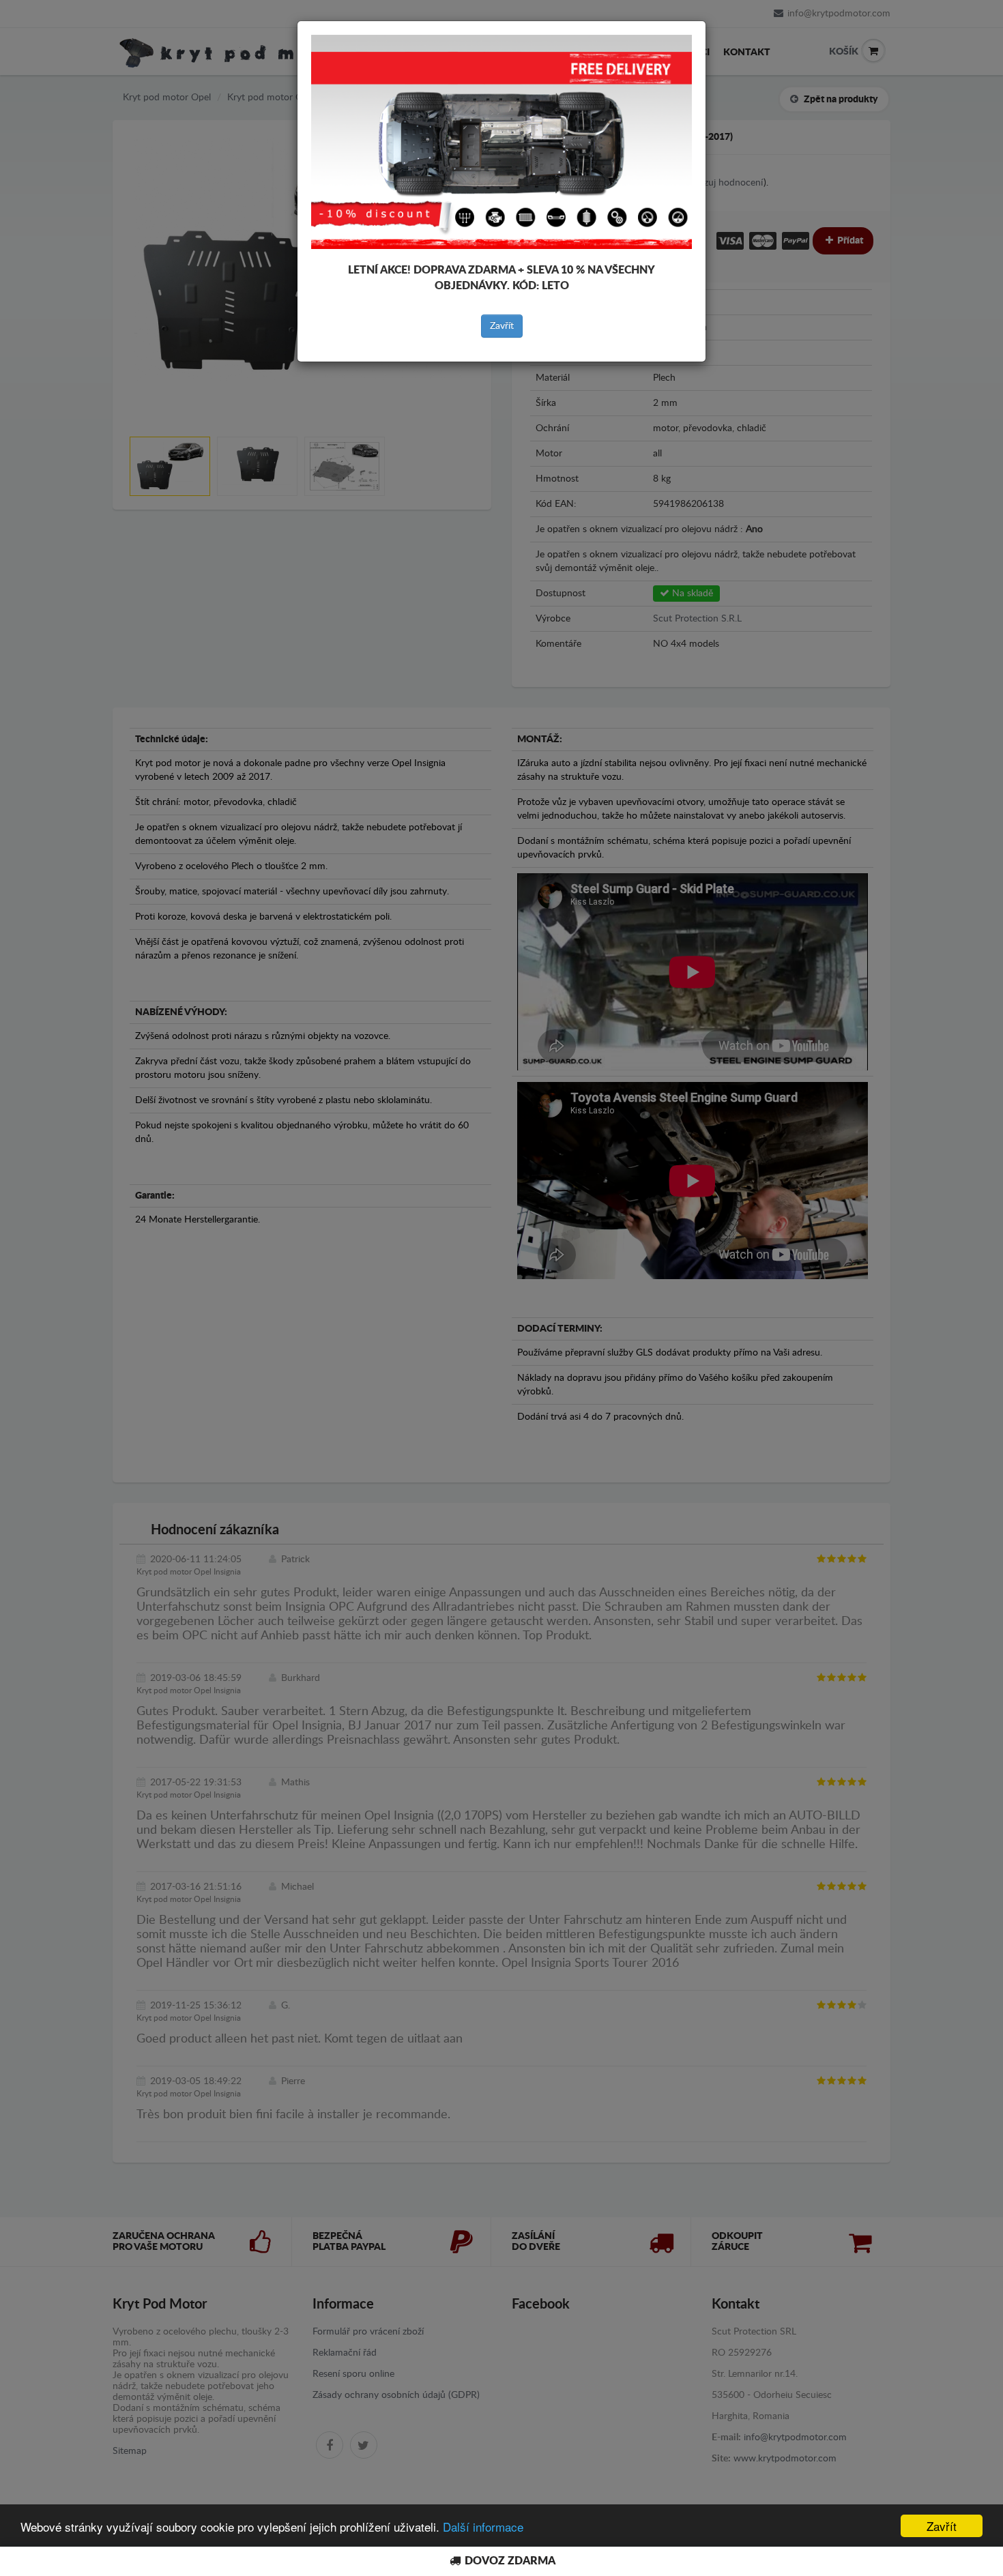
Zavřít (502, 326)
